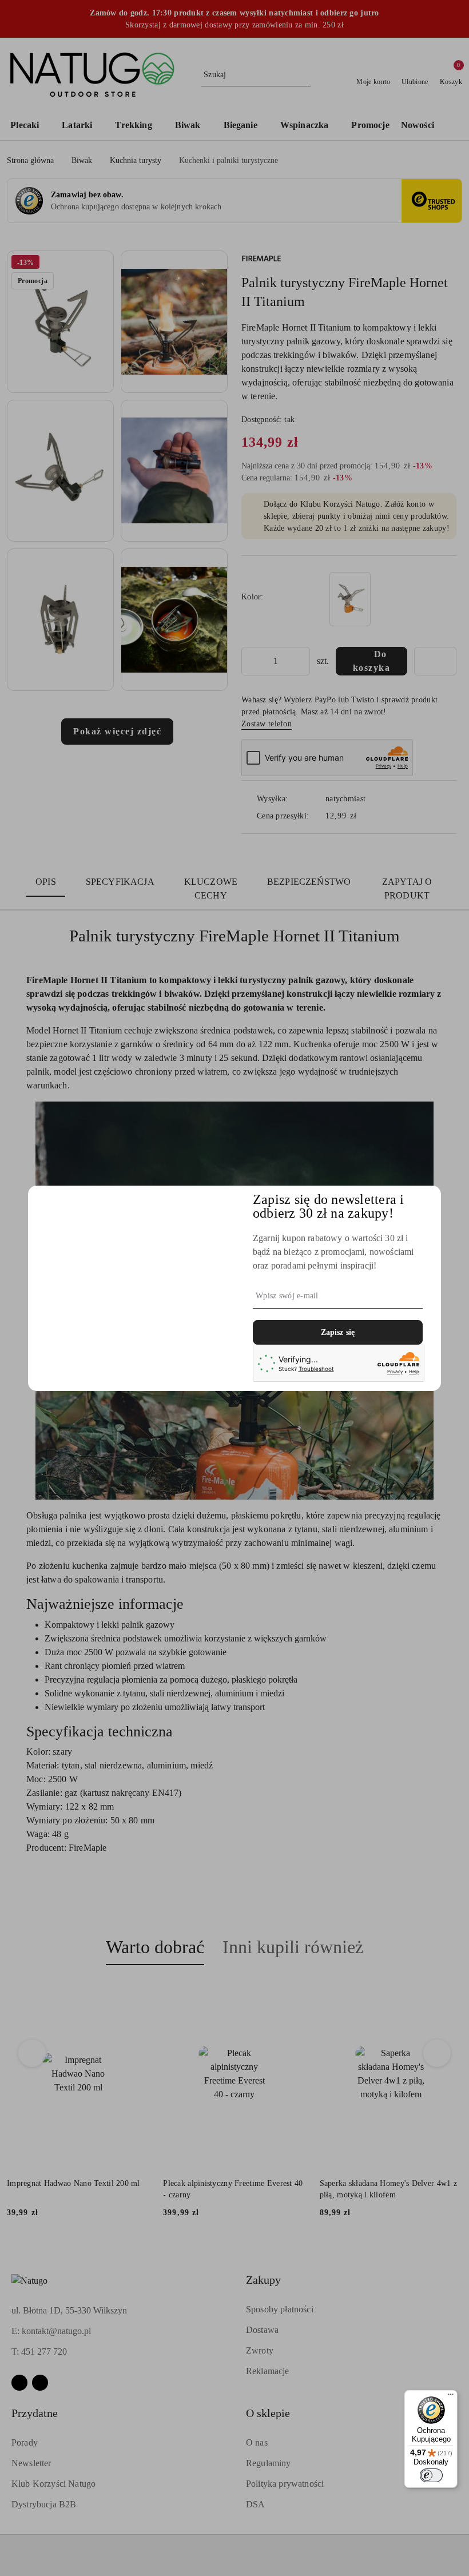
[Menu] (451, 2397)
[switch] (431, 2475)
